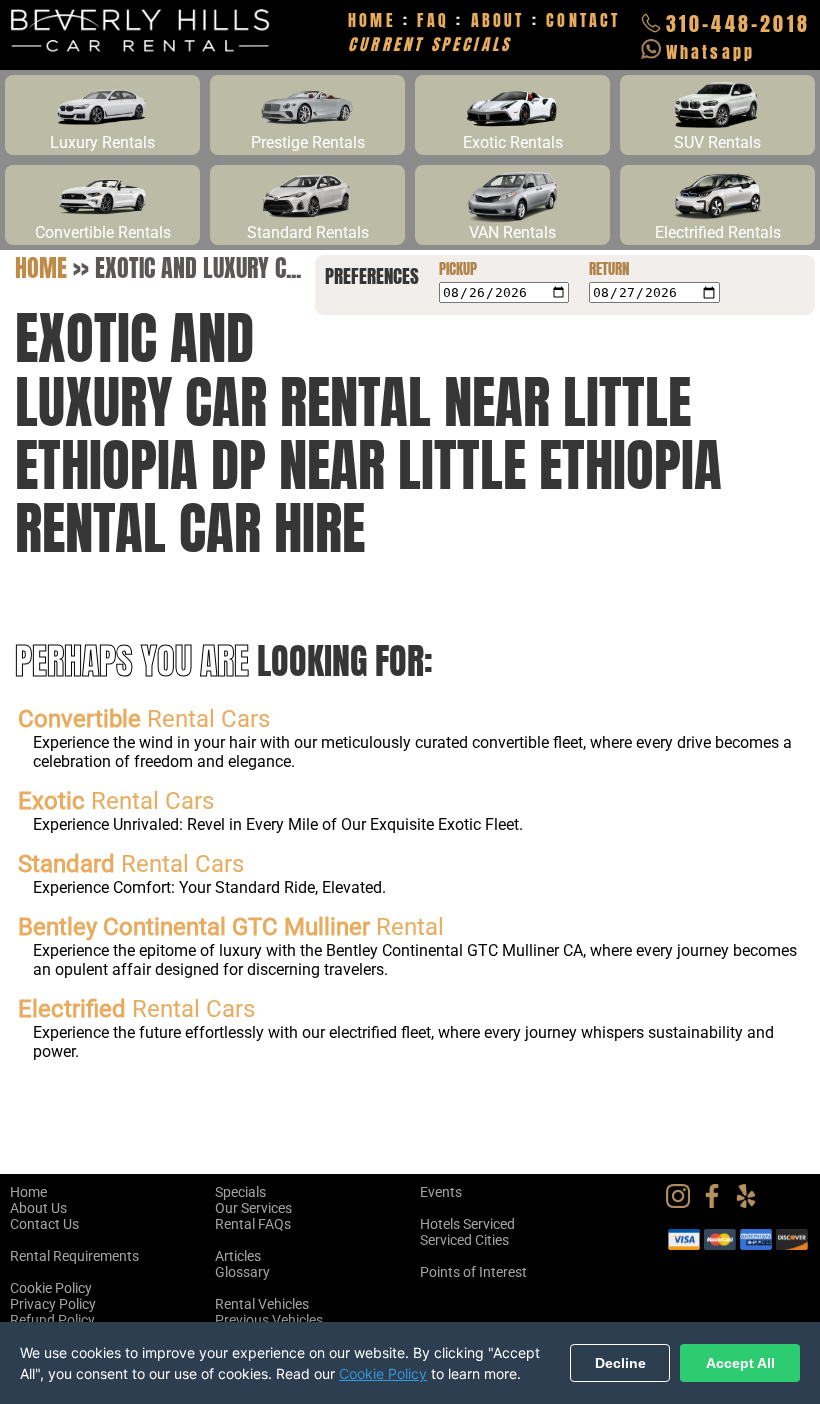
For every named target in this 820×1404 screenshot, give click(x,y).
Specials (240, 1192)
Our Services (253, 1208)
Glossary (242, 1272)
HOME (372, 20)
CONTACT (583, 20)
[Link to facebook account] (717, 1203)
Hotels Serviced (467, 1224)
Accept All (740, 1363)
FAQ (433, 20)
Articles (238, 1256)
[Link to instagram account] (683, 1203)
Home (41, 268)
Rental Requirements (74, 1256)
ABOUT (498, 20)
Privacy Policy (53, 1304)
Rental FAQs (253, 1224)
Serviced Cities (464, 1240)
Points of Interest (473, 1272)
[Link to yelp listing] (751, 1203)
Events (441, 1192)
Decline (620, 1363)
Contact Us (44, 1224)
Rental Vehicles (262, 1304)
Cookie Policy (51, 1288)
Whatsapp (711, 52)
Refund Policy (52, 1320)
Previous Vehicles (269, 1320)
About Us (38, 1208)
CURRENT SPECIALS (429, 44)
